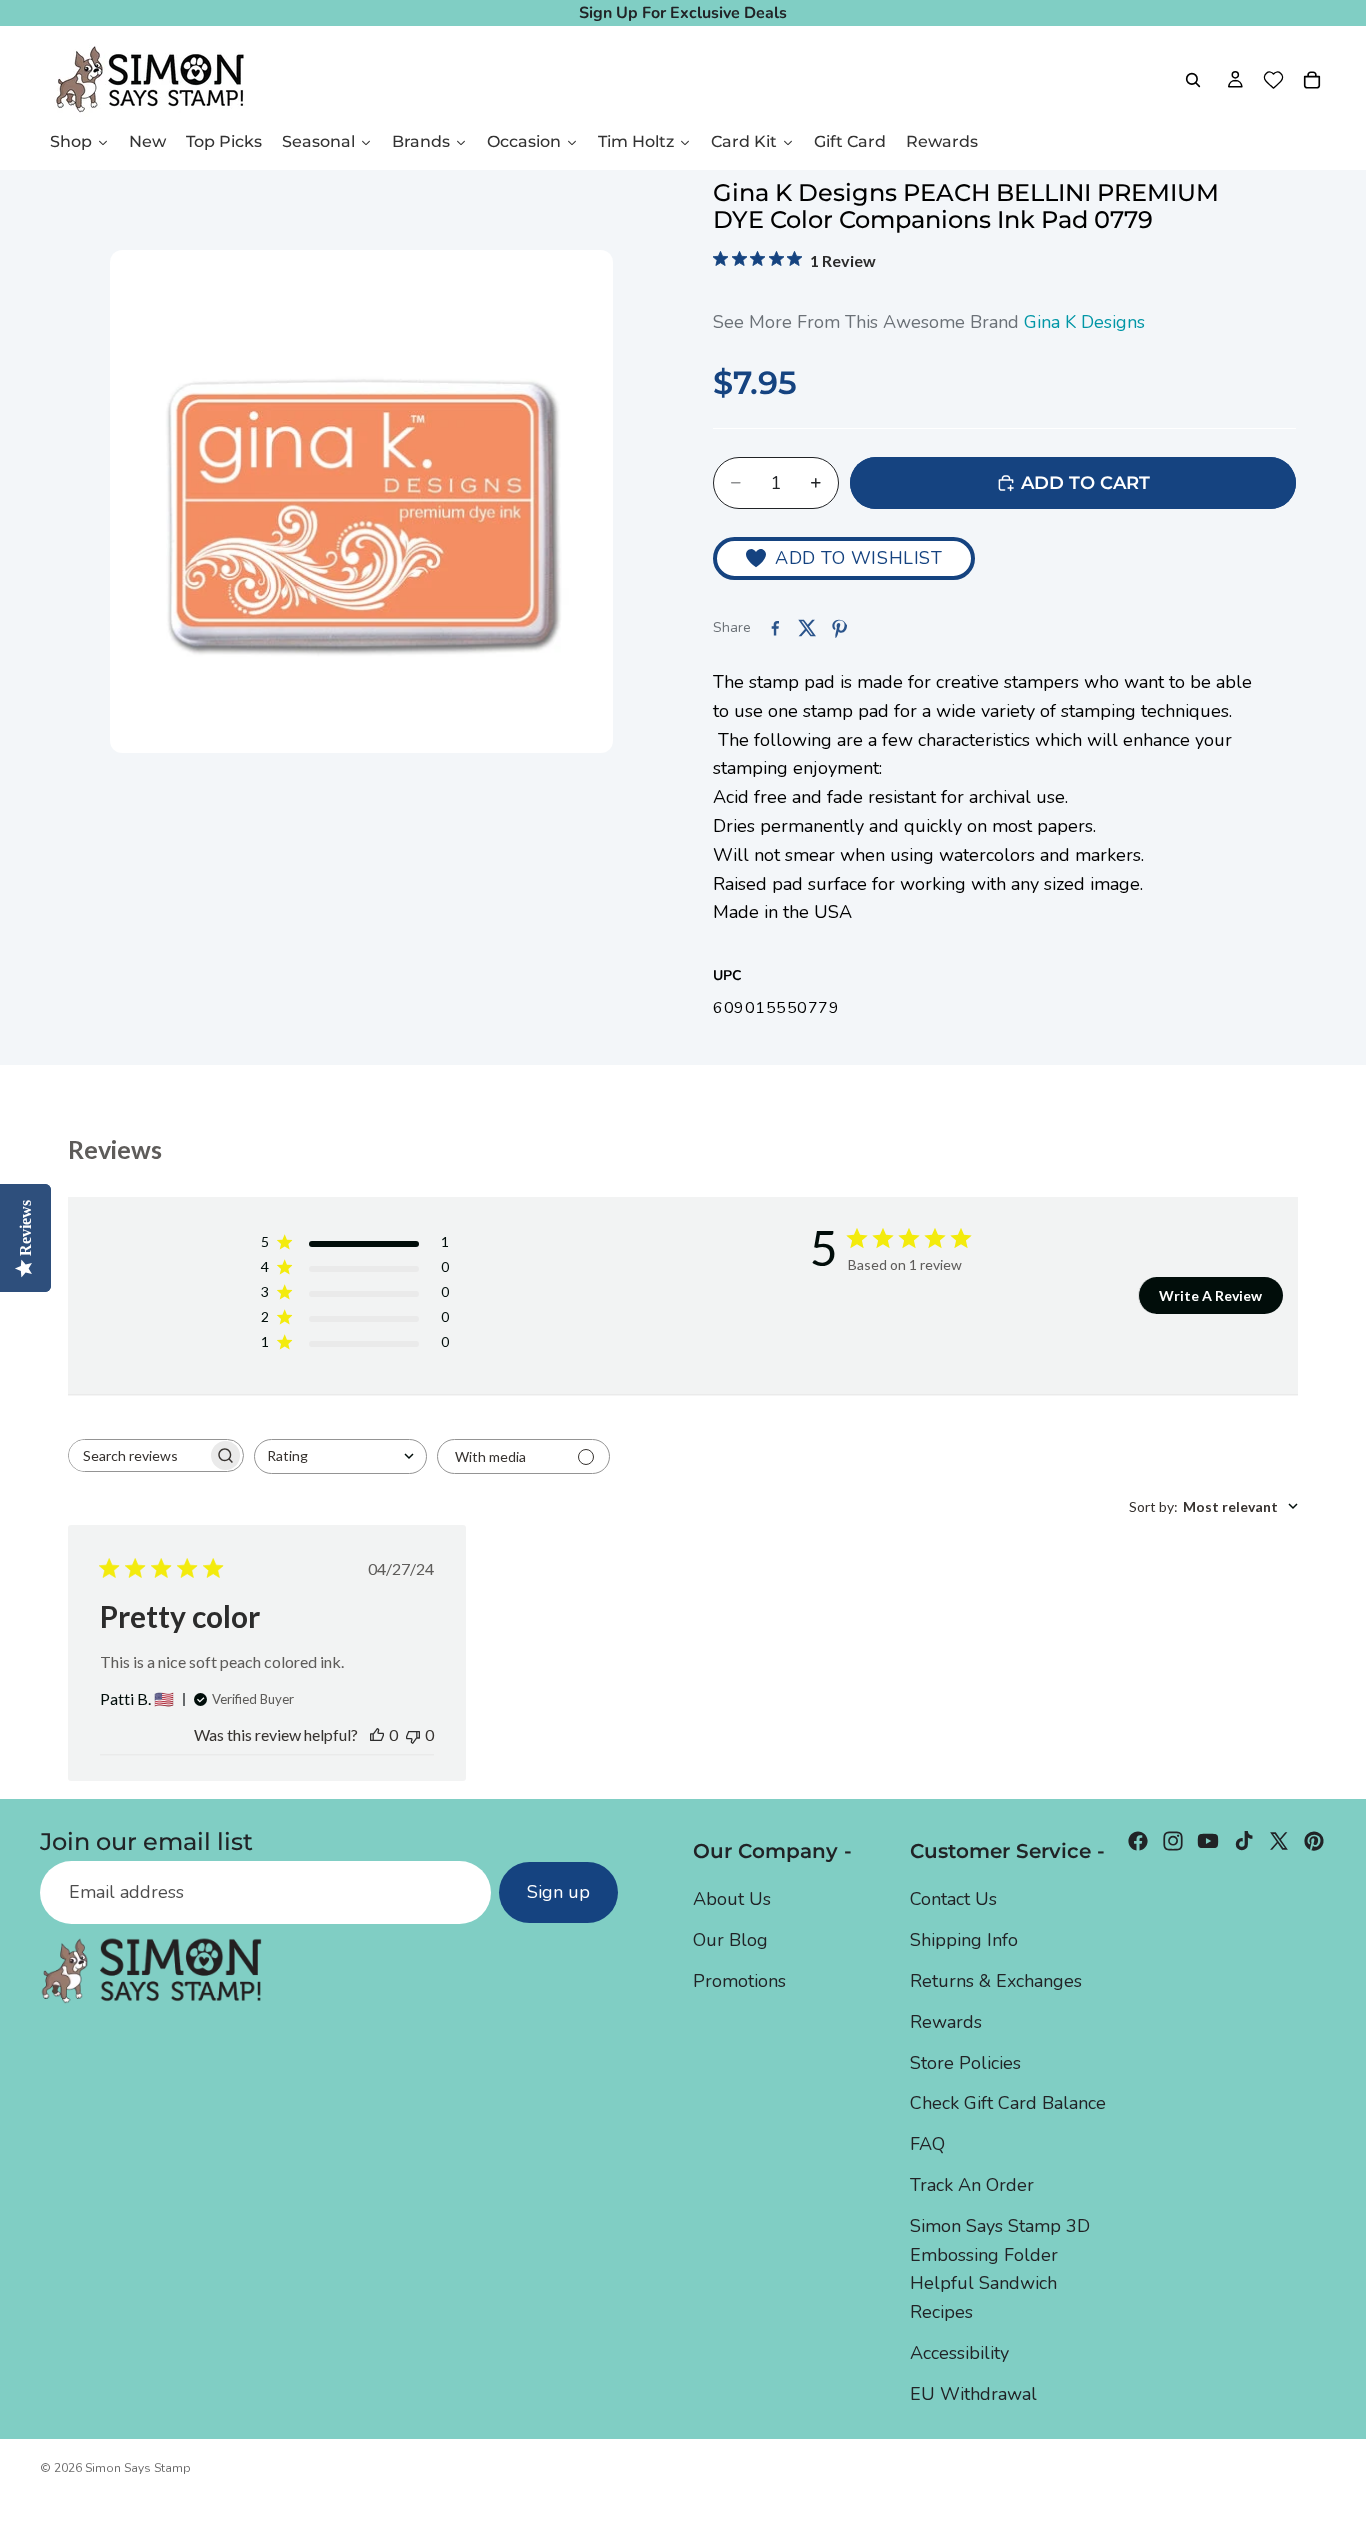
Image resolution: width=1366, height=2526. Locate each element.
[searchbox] (138, 1455)
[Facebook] (1138, 1841)
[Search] (1193, 80)
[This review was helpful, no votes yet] (377, 1734)
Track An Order (972, 2185)
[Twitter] (1279, 1841)
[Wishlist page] (1273, 80)
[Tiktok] (1244, 1841)
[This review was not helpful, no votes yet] (413, 1734)
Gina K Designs (1084, 322)
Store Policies (965, 2063)
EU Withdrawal (973, 2394)
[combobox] (340, 1456)
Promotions (739, 1981)
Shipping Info (964, 1940)
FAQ (927, 2144)
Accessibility (959, 2353)
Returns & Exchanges (996, 1981)
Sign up (558, 1893)
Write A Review (1210, 1295)
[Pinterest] (1314, 1841)
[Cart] (1312, 80)
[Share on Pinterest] (839, 628)
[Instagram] (1173, 1841)
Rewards (946, 2022)
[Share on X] (807, 628)
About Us (732, 1900)
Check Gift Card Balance (1008, 2104)
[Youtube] (1208, 1841)
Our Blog (730, 1940)
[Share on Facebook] (775, 628)
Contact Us (953, 1900)
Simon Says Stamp (138, 2468)
